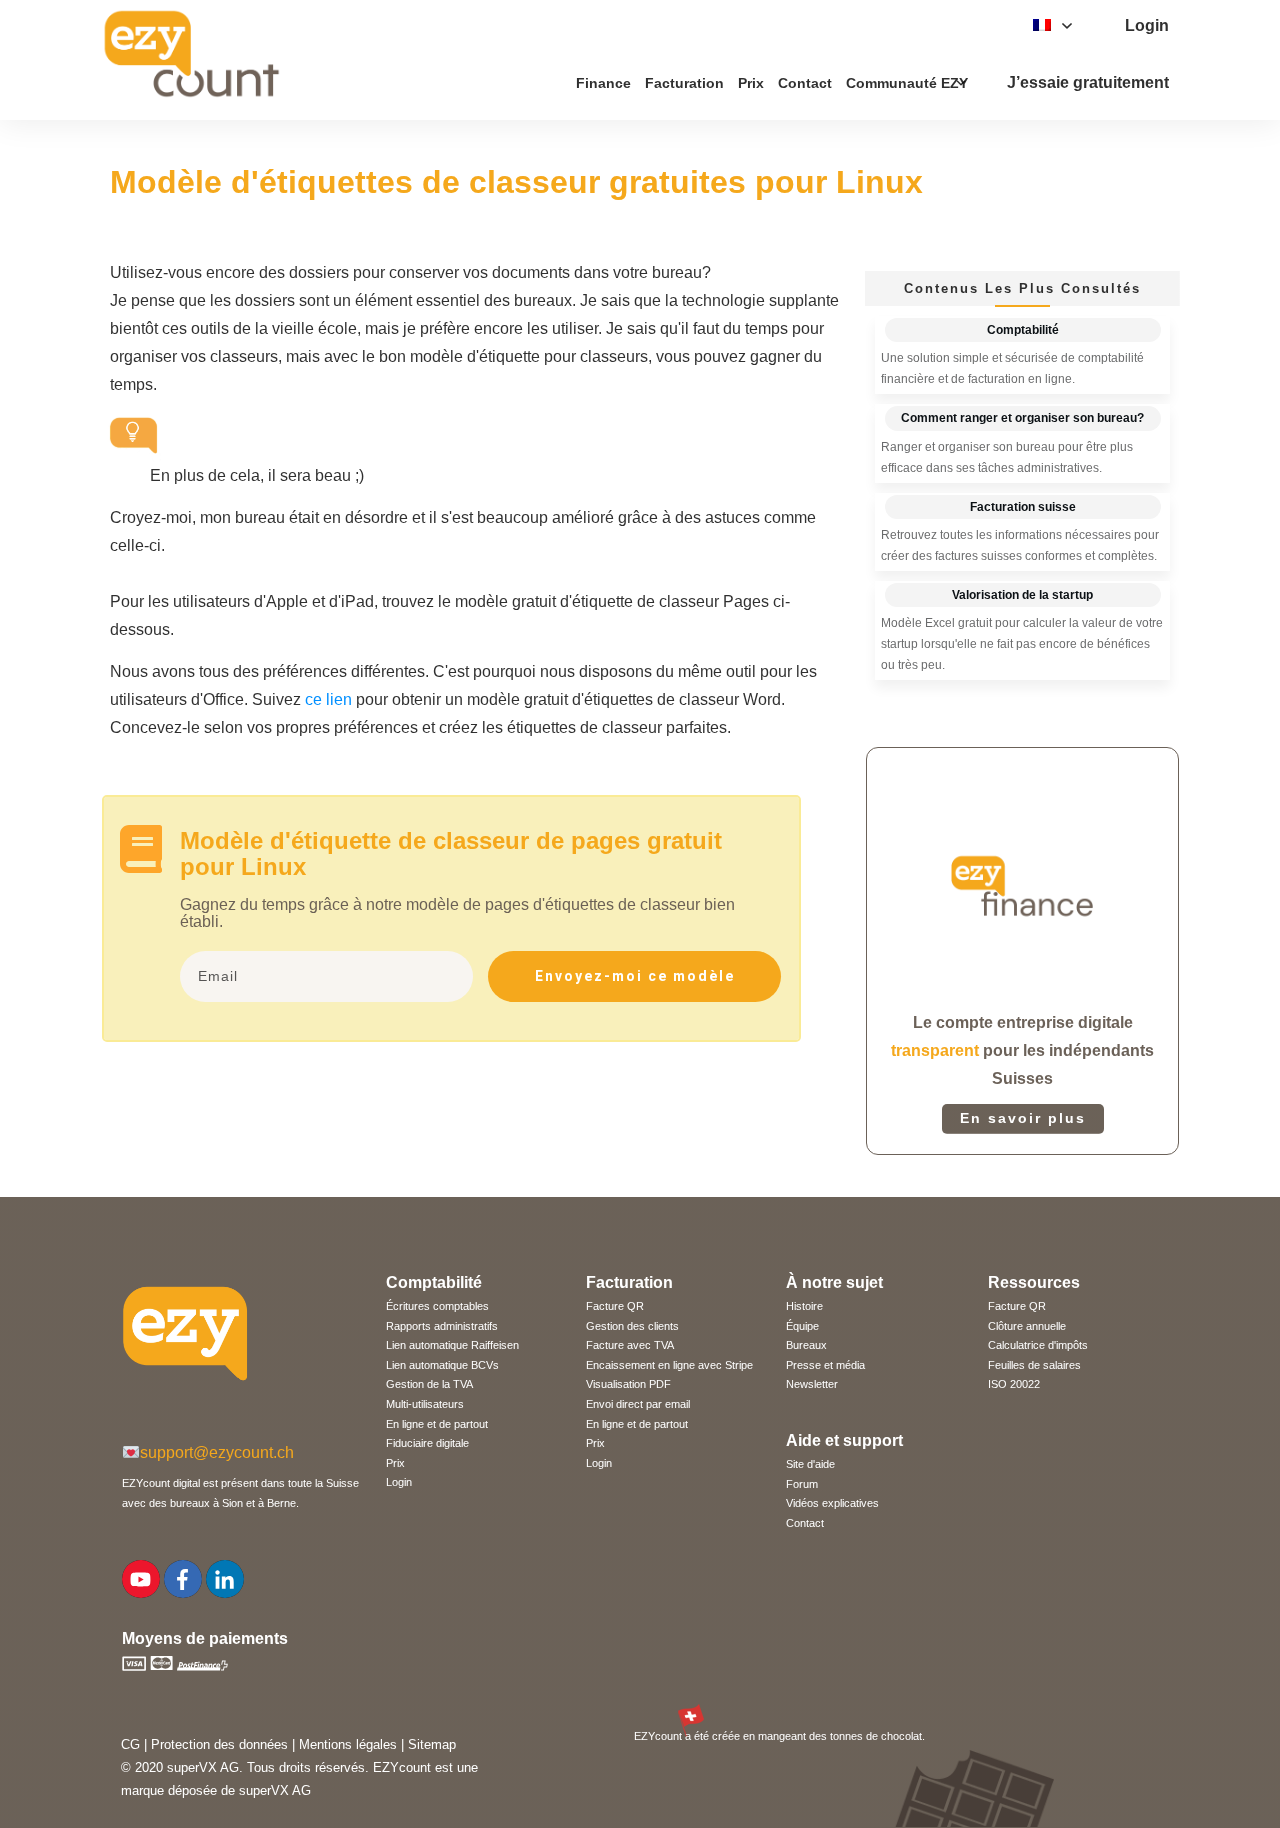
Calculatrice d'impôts (1038, 1345)
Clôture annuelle (1027, 1326)
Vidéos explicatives (832, 1503)
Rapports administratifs (442, 1326)
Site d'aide (810, 1464)
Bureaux (806, 1345)
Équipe (802, 1326)
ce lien (328, 699)
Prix (395, 1463)
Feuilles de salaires (1034, 1365)
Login (399, 1482)
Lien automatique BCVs (442, 1365)
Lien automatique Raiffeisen (452, 1345)
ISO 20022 (1014, 1384)
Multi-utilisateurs (425, 1404)
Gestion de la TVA (429, 1384)
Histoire (804, 1306)
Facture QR (615, 1306)
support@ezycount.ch (217, 1452)
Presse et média (825, 1365)
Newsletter (812, 1384)
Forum (802, 1484)
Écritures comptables (437, 1306)
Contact (805, 1523)
